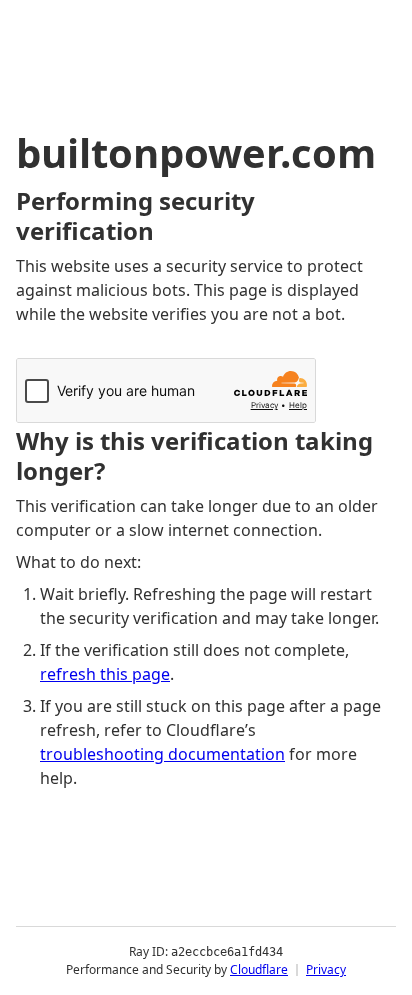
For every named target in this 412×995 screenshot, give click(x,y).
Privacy (326, 969)
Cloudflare (259, 969)
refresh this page (105, 674)
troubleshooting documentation (162, 754)
